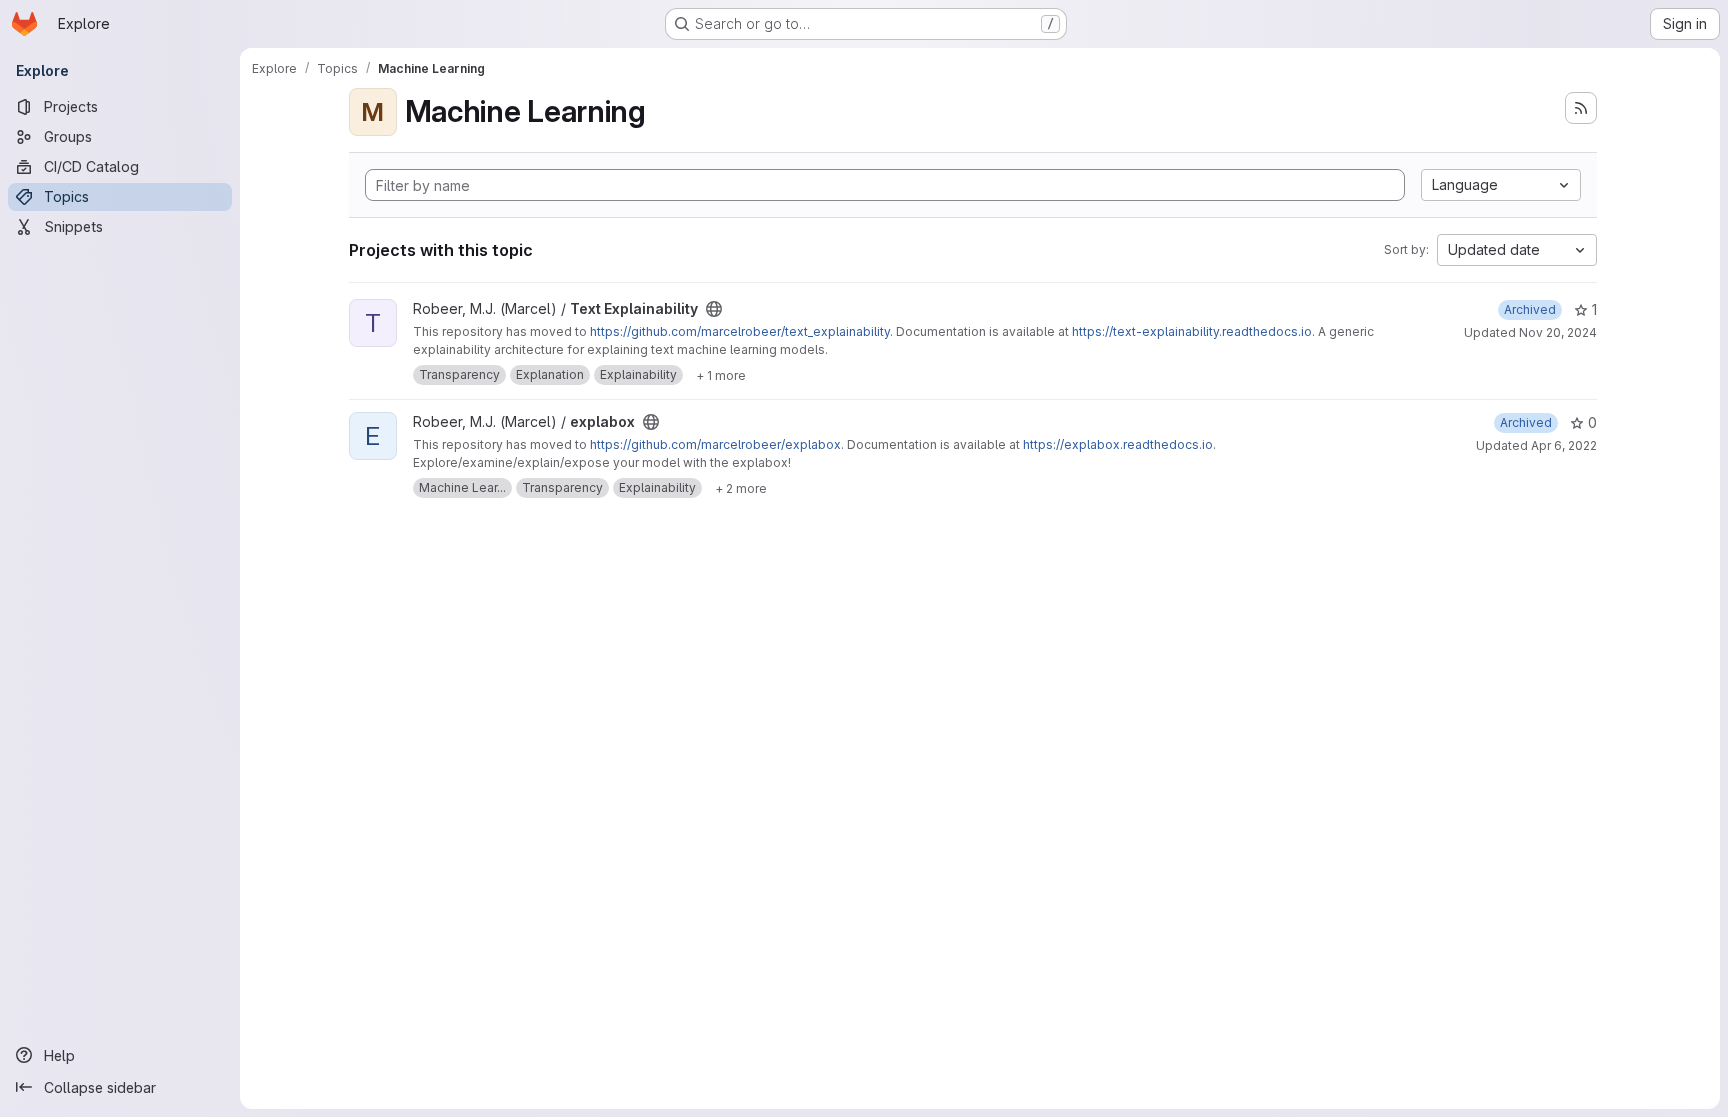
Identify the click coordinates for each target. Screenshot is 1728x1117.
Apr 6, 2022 (1564, 445)
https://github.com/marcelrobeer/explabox (715, 444)
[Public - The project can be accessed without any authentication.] (714, 309)
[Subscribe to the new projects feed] (1581, 108)
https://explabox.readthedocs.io (1118, 444)
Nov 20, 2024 (1558, 332)
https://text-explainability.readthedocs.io (1192, 331)
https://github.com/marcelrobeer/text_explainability (740, 331)
